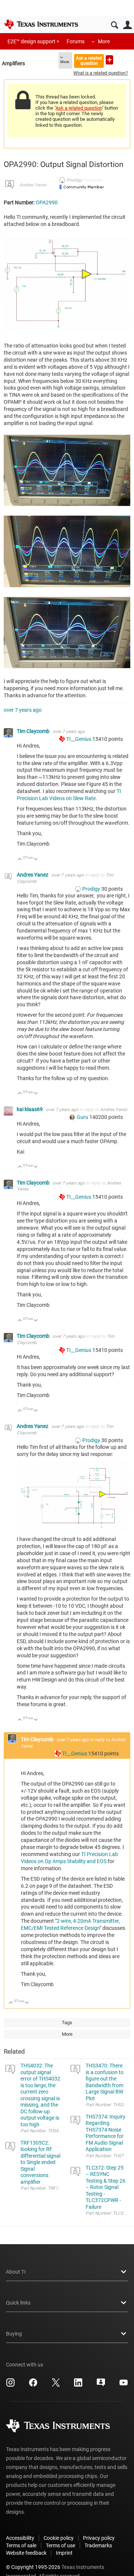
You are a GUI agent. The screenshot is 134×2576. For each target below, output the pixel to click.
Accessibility (20, 2538)
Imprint (64, 2553)
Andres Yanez (33, 185)
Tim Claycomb (34, 731)
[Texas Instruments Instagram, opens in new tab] (10, 2385)
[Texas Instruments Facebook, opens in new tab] (33, 2385)
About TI (16, 2272)
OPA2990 (47, 202)
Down (36, 860)
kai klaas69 (30, 1109)
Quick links (18, 2303)
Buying (14, 2334)
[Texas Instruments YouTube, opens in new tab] (124, 2385)
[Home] (41, 24)
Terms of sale (21, 2545)
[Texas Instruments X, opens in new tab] (56, 2385)
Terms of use (60, 2545)
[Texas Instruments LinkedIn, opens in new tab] (78, 2385)
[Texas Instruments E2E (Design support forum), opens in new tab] (101, 2385)
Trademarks (98, 2545)
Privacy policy (99, 2538)
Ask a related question (89, 61)
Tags (67, 2023)
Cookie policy (59, 2538)
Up (20, 860)
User (127, 25)
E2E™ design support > (33, 41)
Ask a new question (109, 60)
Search (114, 25)
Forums (76, 41)
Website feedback (26, 2553)
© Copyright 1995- (33, 2567)
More (104, 41)
